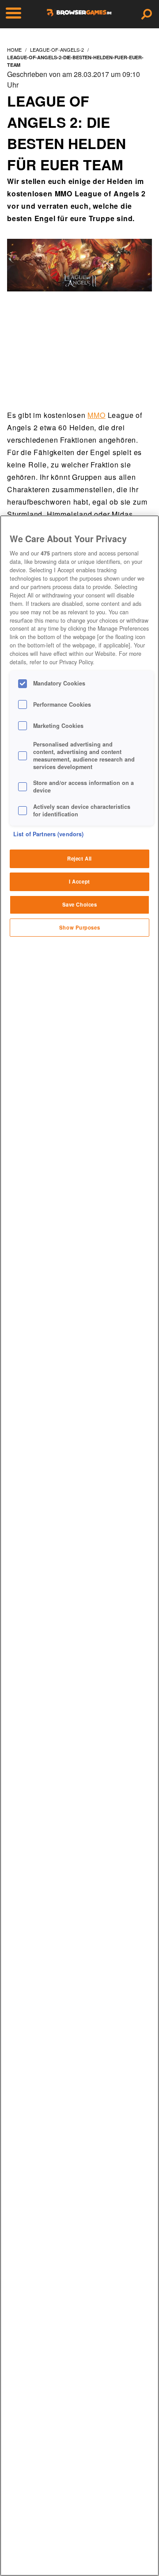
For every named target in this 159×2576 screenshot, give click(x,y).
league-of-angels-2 (57, 50)
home (14, 50)
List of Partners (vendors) (48, 834)
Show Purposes (79, 927)
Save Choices (80, 904)
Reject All (79, 858)
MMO (96, 415)
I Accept (79, 881)
